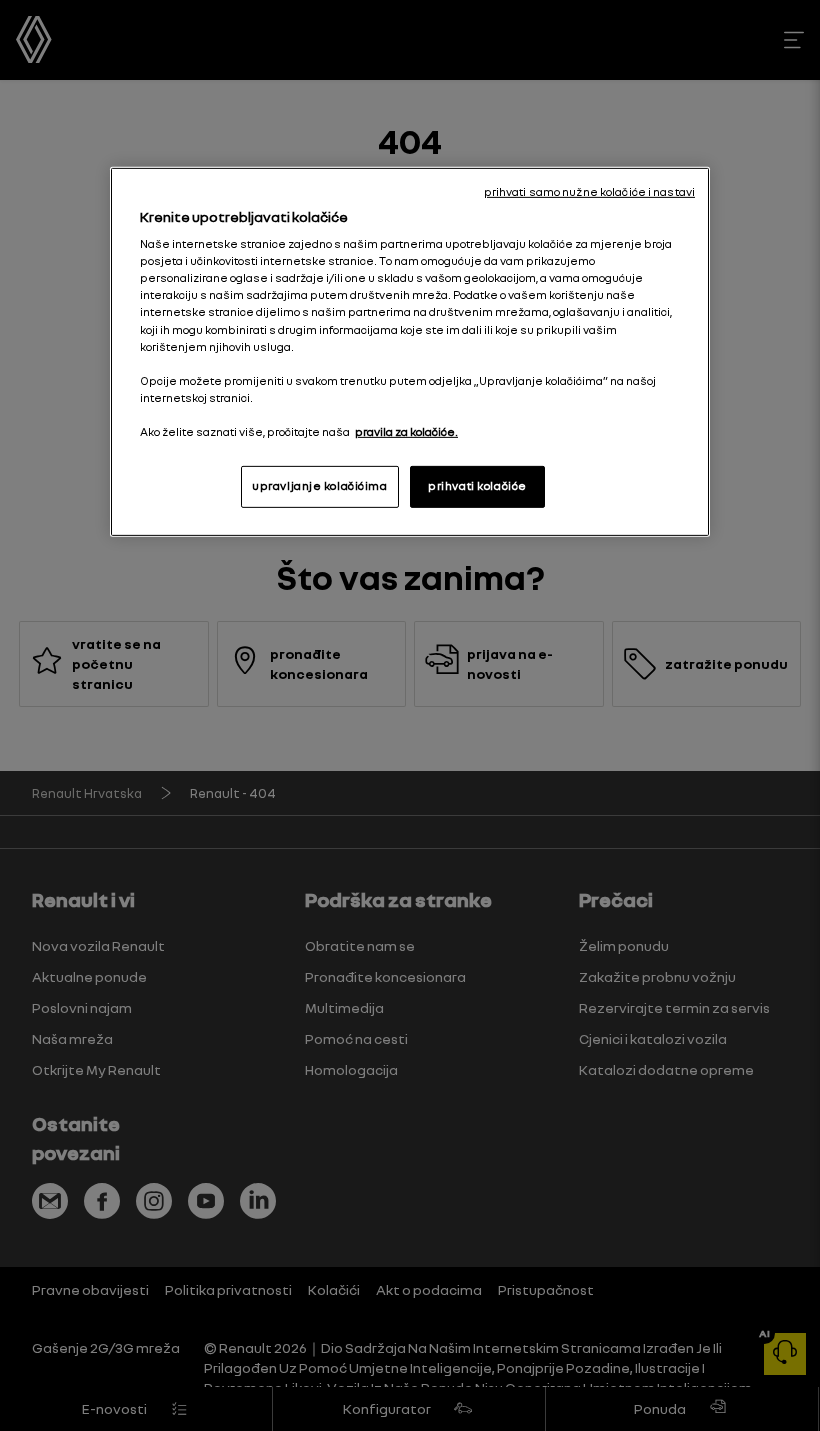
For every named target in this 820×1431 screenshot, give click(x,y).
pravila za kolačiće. (406, 432)
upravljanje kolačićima (320, 486)
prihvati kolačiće (477, 486)
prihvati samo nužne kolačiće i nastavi (589, 192)
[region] (410, 352)
